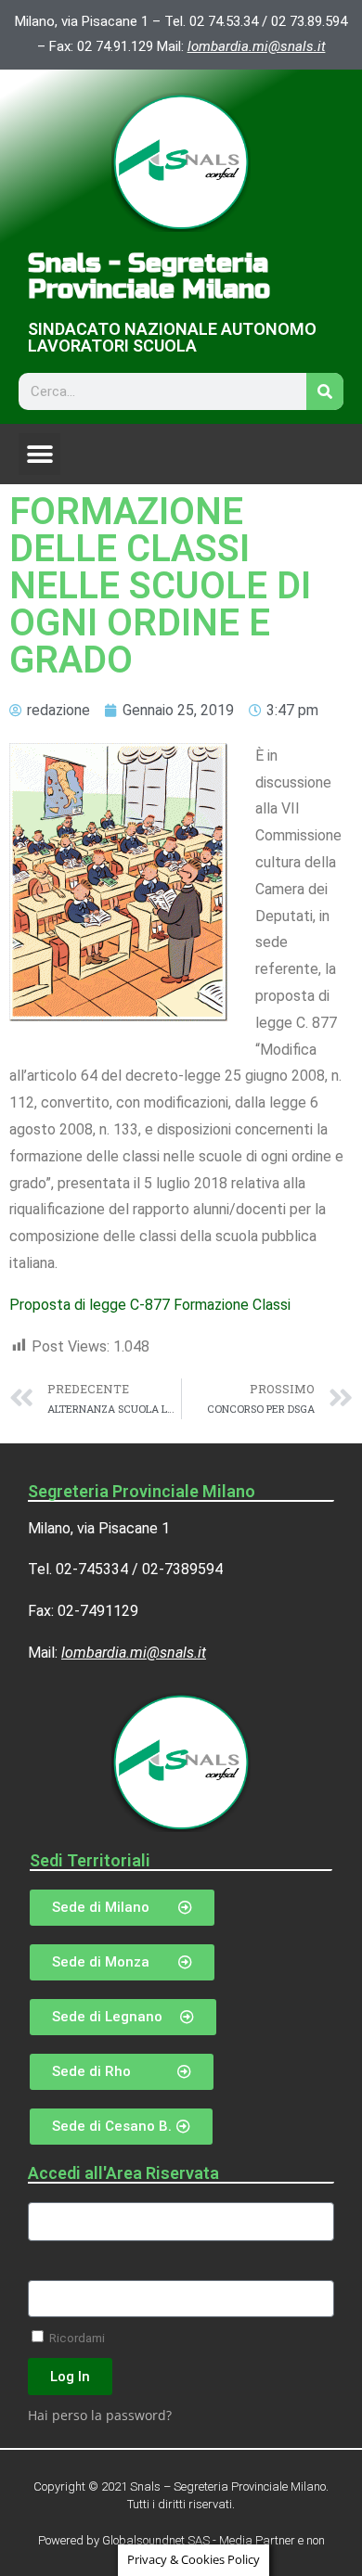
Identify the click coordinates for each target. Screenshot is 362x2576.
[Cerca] (325, 391)
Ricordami (76, 2338)
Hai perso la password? (100, 2415)
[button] (39, 454)
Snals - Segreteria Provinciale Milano (149, 276)
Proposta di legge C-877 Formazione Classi (150, 1305)
